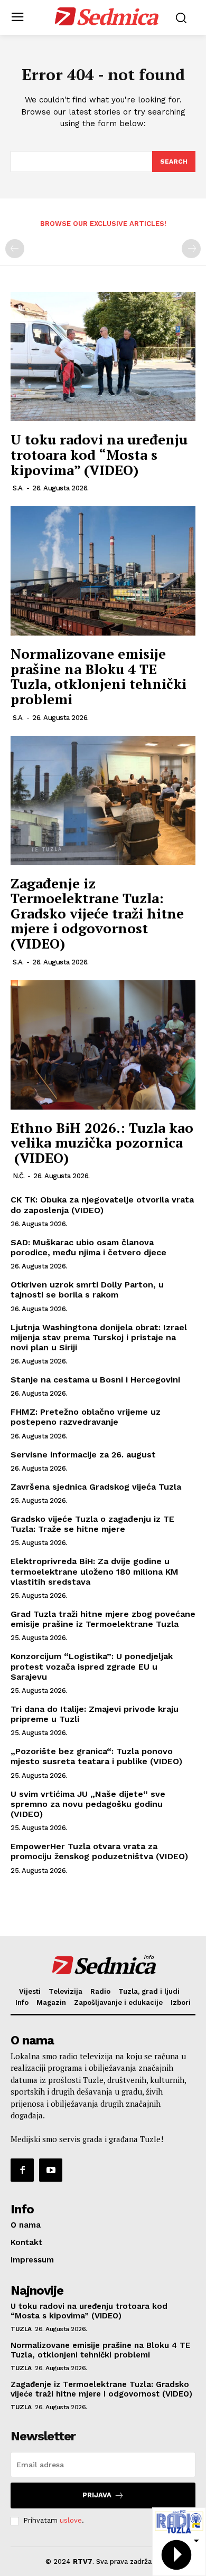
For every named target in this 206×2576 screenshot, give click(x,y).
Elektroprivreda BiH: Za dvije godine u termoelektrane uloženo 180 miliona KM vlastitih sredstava (95, 1571)
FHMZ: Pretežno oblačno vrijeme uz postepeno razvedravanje (86, 1417)
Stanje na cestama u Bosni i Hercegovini (95, 1380)
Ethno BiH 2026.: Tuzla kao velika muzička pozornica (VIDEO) (102, 1143)
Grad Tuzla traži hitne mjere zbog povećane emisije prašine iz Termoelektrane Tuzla (103, 1619)
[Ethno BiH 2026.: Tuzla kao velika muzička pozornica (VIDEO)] (103, 1045)
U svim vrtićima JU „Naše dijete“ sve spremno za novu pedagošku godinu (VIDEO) (88, 1804)
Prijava (97, 2495)
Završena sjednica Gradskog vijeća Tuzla (96, 1487)
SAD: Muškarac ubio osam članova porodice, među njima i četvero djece (88, 1247)
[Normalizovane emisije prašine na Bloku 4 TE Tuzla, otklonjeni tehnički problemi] (103, 571)
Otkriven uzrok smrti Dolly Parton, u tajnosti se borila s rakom (87, 1290)
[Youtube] (51, 2170)
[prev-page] (15, 249)
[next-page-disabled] (191, 249)
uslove (71, 2520)
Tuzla (21, 2329)
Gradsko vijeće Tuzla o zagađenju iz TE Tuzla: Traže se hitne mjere (92, 1524)
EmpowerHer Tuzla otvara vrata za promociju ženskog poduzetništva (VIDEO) (99, 1851)
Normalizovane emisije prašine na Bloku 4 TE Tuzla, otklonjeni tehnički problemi (99, 676)
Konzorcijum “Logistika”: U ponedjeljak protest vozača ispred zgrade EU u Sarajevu (92, 1666)
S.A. (18, 488)
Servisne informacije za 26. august (83, 1455)
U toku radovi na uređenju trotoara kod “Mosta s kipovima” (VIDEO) (99, 454)
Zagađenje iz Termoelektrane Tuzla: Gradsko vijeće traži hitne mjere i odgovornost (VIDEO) (97, 913)
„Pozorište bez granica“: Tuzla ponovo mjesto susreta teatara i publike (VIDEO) (96, 1756)
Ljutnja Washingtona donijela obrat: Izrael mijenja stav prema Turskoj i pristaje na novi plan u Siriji (99, 1337)
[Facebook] (22, 2170)
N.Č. (19, 1176)
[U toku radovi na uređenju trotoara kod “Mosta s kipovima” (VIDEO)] (103, 357)
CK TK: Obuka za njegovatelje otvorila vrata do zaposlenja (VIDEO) (102, 1205)
